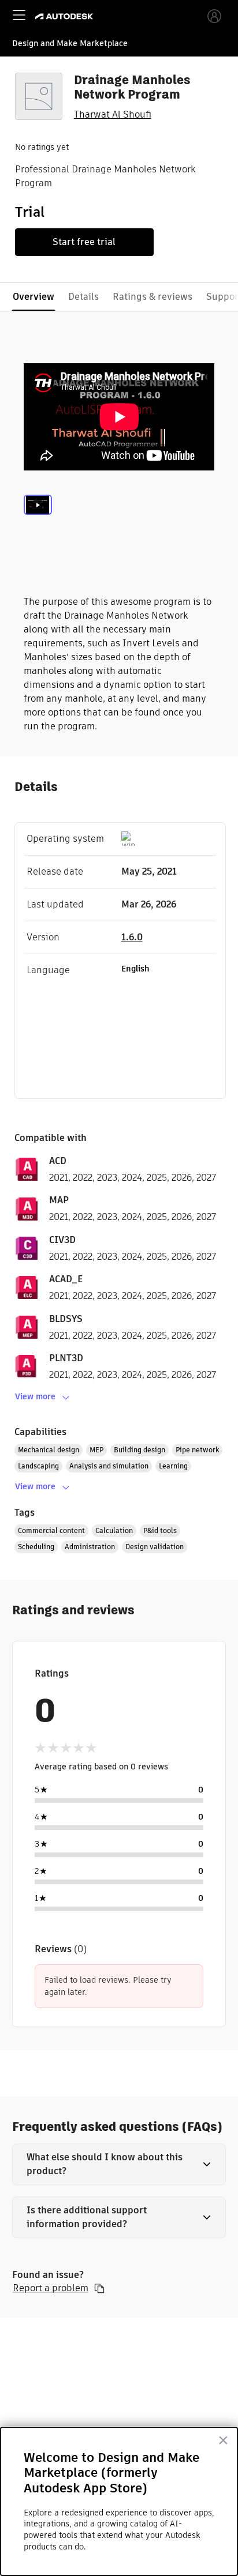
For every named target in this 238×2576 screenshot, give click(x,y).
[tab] (38, 519)
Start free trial (84, 242)
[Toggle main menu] (19, 15)
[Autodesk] (66, 16)
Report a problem (51, 2288)
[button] (119, 2164)
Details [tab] (83, 297)
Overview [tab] (34, 297)
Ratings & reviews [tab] (153, 297)
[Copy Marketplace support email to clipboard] (99, 2288)
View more (35, 1396)
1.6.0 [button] (132, 937)
